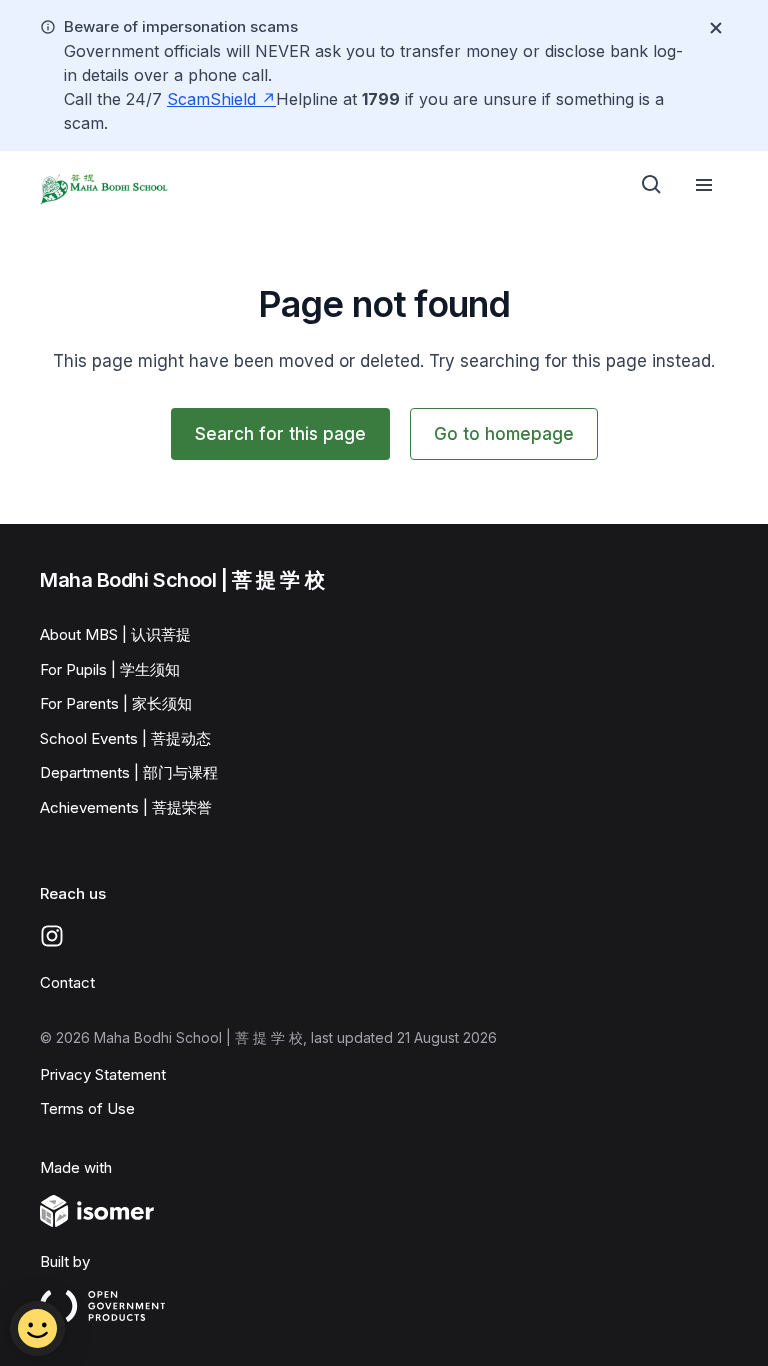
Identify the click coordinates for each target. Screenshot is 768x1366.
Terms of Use (87, 1108)
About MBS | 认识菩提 (115, 634)
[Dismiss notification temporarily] (716, 28)
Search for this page (280, 434)
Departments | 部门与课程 (129, 772)
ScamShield (214, 99)
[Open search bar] (652, 185)
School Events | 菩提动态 (125, 738)
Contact (67, 982)
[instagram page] (52, 936)
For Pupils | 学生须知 (110, 669)
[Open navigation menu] (704, 185)
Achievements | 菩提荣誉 (126, 807)
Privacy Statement (103, 1074)
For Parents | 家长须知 (116, 703)
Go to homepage (504, 434)
